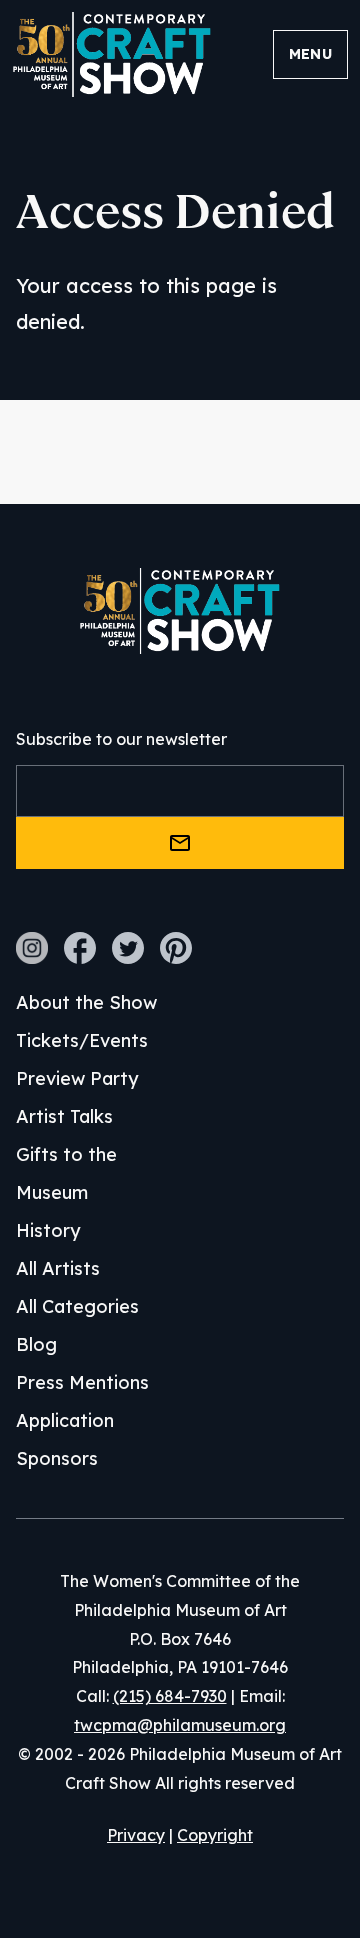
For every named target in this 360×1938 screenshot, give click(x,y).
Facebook (80, 948)
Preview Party (77, 1078)
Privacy (136, 1835)
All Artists (58, 1268)
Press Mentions (82, 1382)
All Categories (77, 1306)
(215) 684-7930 (170, 1696)
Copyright (215, 1835)
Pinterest (176, 948)
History (48, 1230)
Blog (36, 1344)
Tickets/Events (82, 1040)
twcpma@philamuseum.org (180, 1725)
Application (65, 1420)
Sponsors (57, 1458)
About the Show (86, 1002)
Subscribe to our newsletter (121, 739)
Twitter (128, 948)
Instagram (32, 948)
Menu (310, 54)
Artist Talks (64, 1116)
